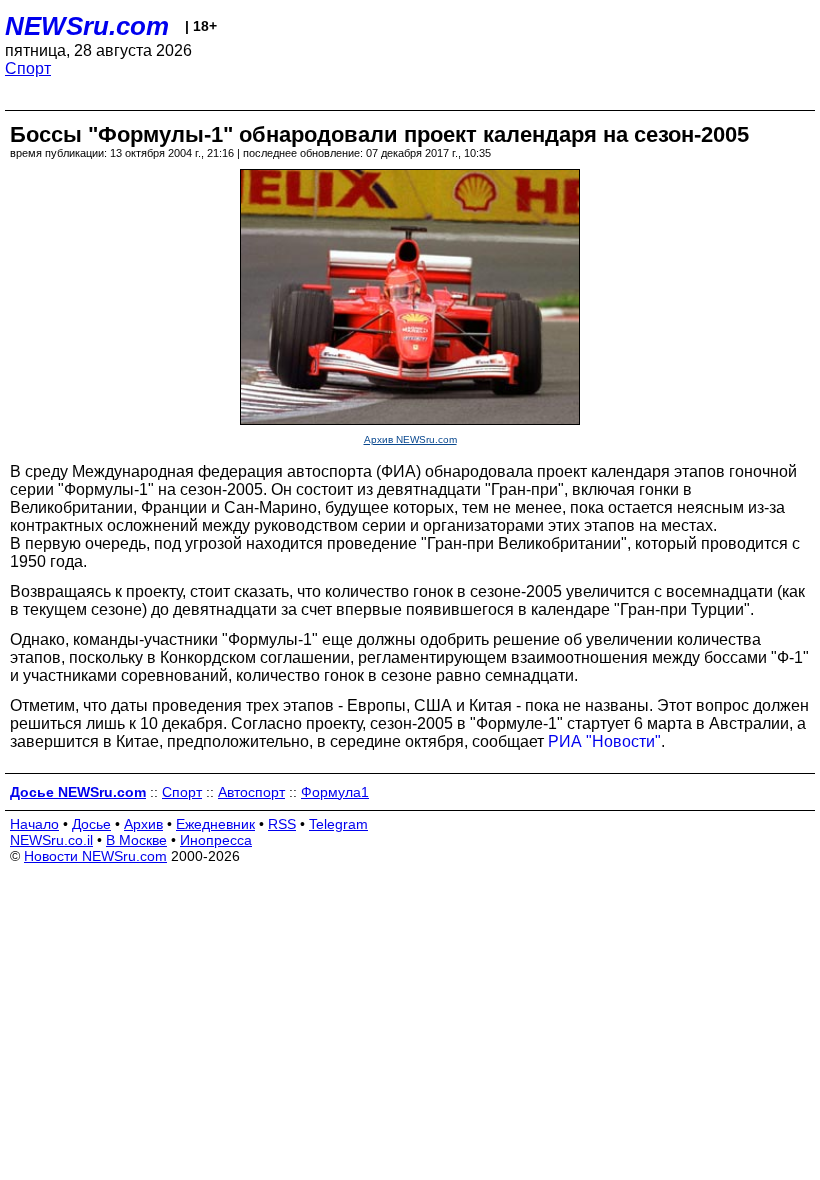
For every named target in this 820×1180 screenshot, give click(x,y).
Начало (34, 824)
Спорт (28, 68)
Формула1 (335, 792)
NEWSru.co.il (51, 840)
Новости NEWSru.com (95, 856)
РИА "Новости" (604, 741)
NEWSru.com (87, 26)
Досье (91, 824)
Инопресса (216, 840)
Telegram (338, 824)
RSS (282, 824)
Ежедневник (215, 824)
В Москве (136, 840)
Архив (143, 824)
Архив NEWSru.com (410, 439)
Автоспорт (251, 792)
